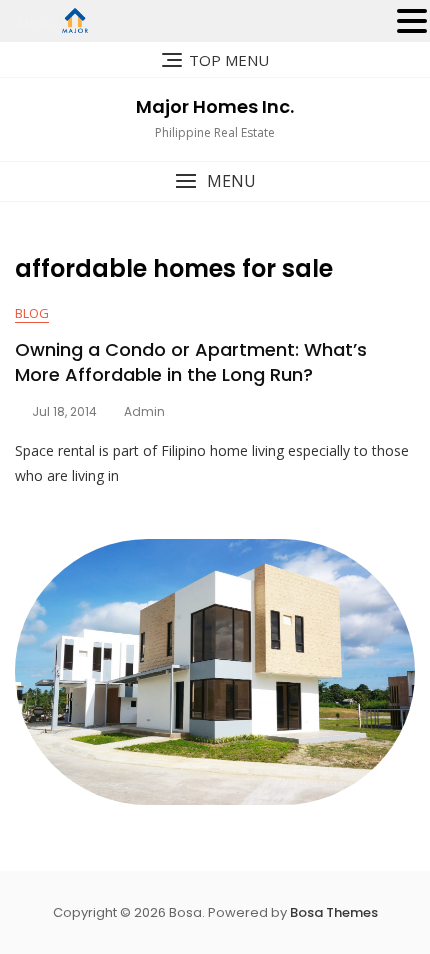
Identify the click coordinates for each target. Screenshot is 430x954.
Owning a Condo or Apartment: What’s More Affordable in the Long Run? (191, 362)
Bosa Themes (334, 912)
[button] (215, 181)
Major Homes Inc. (215, 106)
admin (144, 411)
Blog (32, 313)
